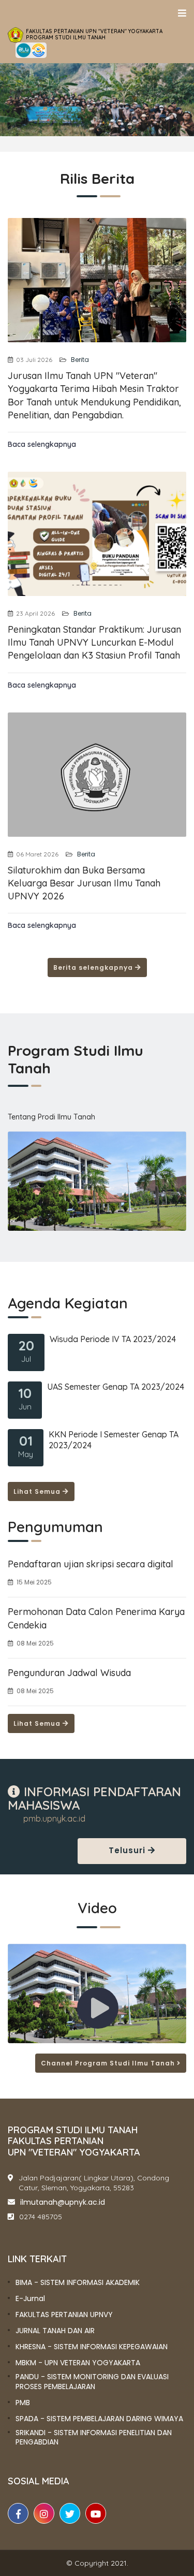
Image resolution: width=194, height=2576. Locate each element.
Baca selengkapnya (42, 444)
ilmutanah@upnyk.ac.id (63, 2202)
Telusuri (128, 1850)
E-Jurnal (30, 2298)
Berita (79, 360)
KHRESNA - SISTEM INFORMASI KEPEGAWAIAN (92, 2347)
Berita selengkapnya (94, 967)
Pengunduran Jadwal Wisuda (69, 1673)
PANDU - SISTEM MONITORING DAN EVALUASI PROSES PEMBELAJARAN (92, 2381)
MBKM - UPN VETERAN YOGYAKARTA (78, 2363)
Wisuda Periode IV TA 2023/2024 (113, 1339)
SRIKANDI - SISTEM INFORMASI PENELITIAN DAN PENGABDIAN (94, 2437)
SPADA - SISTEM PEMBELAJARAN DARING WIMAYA (99, 2419)
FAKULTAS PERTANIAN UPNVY (64, 2315)
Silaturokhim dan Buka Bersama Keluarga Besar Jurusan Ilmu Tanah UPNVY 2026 (84, 883)
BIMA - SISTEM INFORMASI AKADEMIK (78, 2282)
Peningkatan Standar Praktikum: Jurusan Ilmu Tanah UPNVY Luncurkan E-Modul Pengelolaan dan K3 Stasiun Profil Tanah (94, 642)
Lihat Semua (38, 1491)
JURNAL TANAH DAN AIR (55, 2331)
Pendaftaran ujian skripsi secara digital (91, 1564)
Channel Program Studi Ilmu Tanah (109, 2063)
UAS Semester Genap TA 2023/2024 (116, 1387)
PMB (23, 2403)
